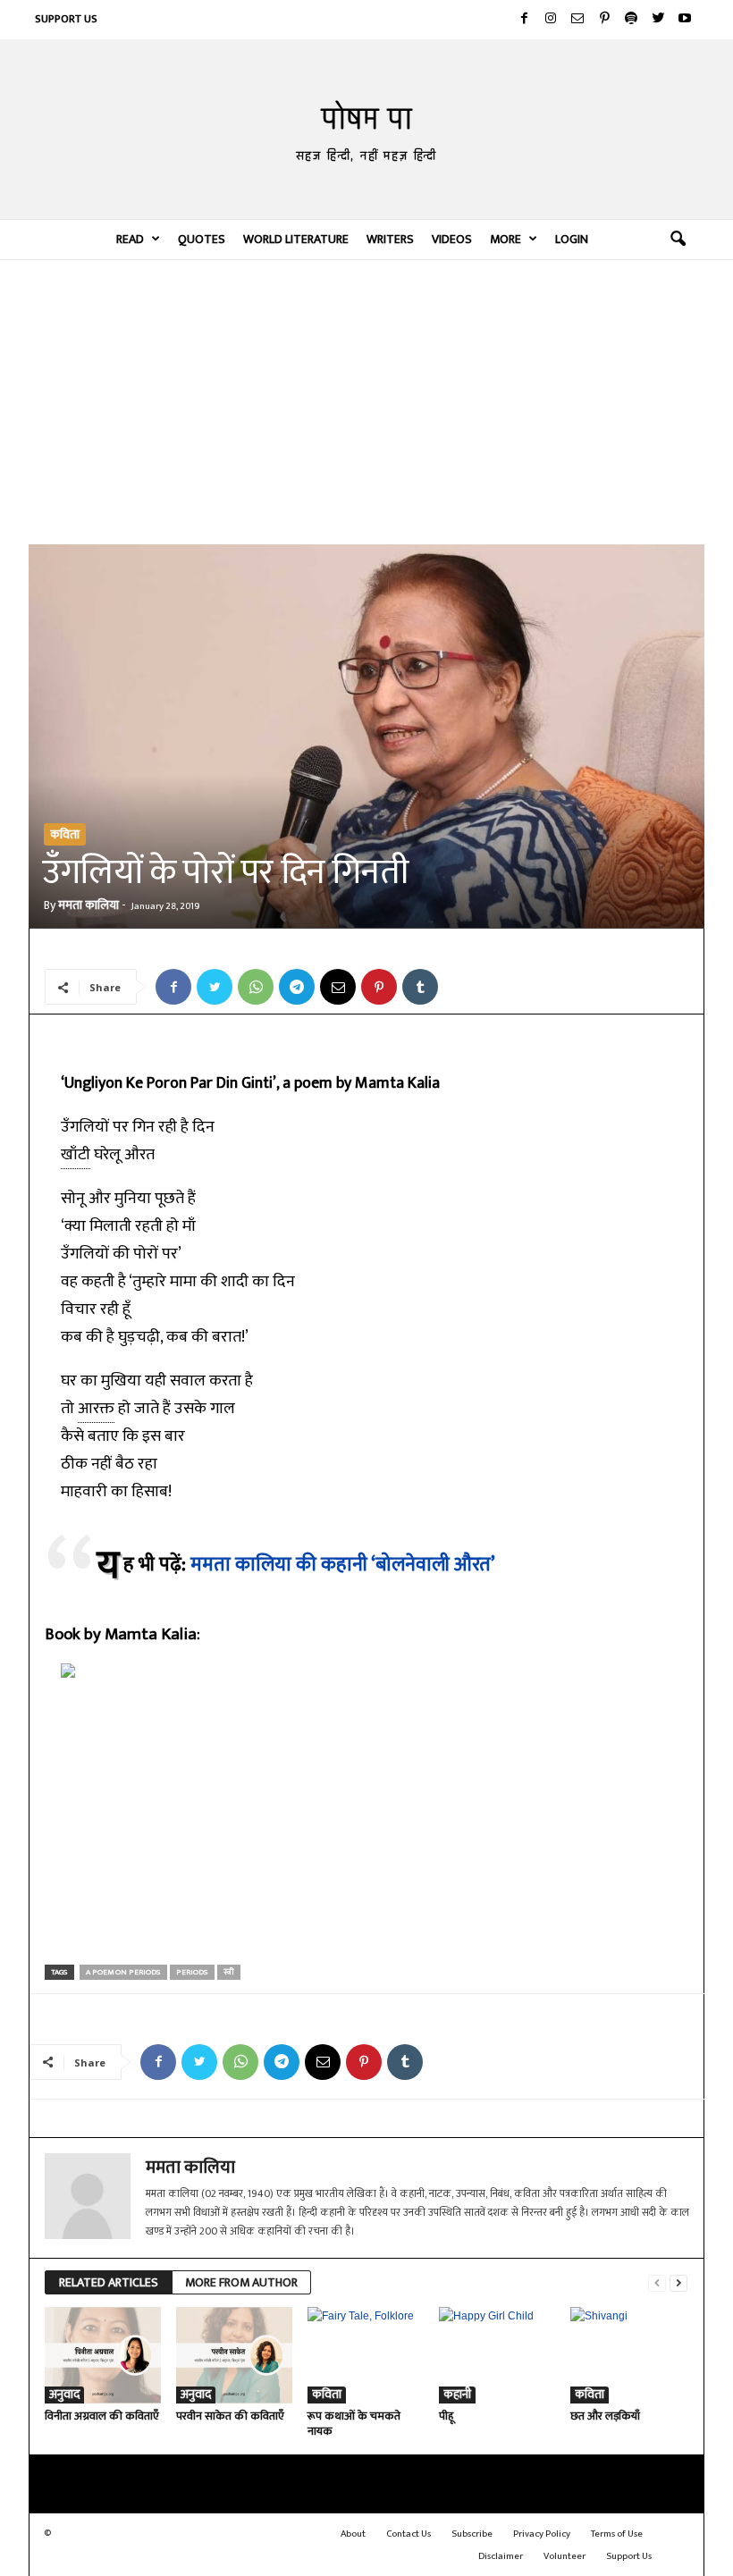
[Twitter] (658, 20)
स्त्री (229, 1972)
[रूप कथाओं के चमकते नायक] (366, 2355)
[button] (678, 240)
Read (130, 239)
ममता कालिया (88, 905)
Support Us (66, 19)
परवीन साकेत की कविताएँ (230, 2416)
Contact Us (409, 2534)
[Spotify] (631, 20)
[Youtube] (685, 20)
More (506, 239)
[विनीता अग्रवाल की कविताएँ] (103, 2355)
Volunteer (564, 2556)
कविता (65, 834)
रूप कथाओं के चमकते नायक (354, 2424)
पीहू (446, 2416)
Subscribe (472, 2534)
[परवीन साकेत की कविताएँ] (234, 2355)
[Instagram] (551, 20)
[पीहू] (497, 2355)
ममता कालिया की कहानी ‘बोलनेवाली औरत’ (343, 1565)
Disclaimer (501, 2556)
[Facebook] (524, 20)
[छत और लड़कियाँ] (628, 2355)
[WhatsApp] (256, 987)
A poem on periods (123, 1972)
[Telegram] (297, 987)
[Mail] (577, 20)
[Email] (338, 987)
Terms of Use (617, 2534)
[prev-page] (657, 2283)
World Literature (296, 239)
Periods (192, 1972)
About (353, 2534)
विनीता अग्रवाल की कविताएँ (102, 2416)
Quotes (202, 239)
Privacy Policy (542, 2534)
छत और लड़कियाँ (605, 2416)
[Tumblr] (420, 987)
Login (572, 239)
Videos (452, 239)
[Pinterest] (604, 20)
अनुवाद (64, 2395)
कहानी (457, 2395)
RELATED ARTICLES (109, 2282)
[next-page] (678, 2283)
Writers (390, 239)
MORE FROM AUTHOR (241, 2282)
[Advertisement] (366, 401)
